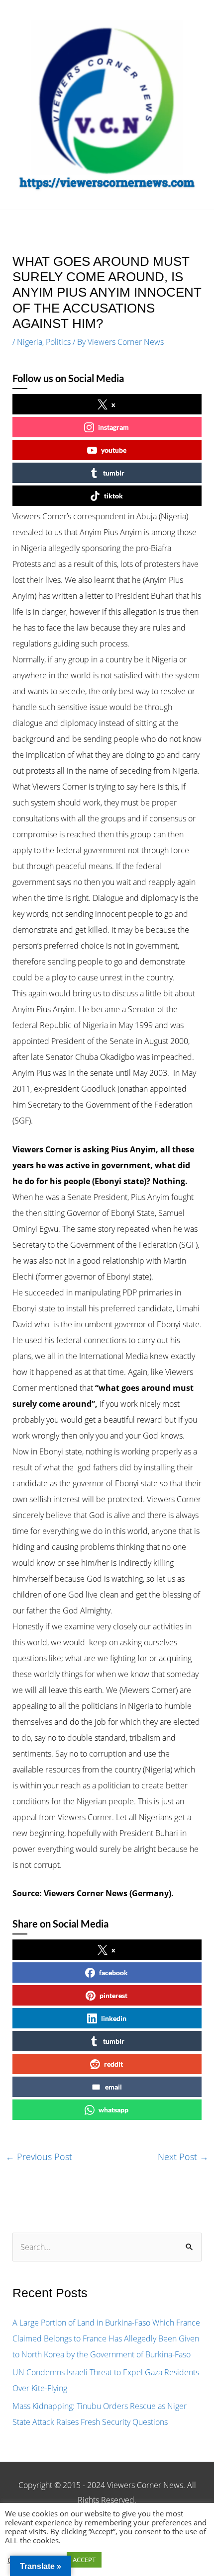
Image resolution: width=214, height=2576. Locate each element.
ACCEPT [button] (84, 2560)
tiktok (113, 496)
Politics (58, 342)
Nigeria (30, 342)
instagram (113, 427)
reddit (113, 2064)
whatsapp (113, 2110)
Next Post (183, 2157)
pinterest (113, 1995)
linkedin (114, 2018)
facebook (113, 1972)
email (113, 2087)
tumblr (114, 473)
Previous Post (39, 2157)
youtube (114, 450)
